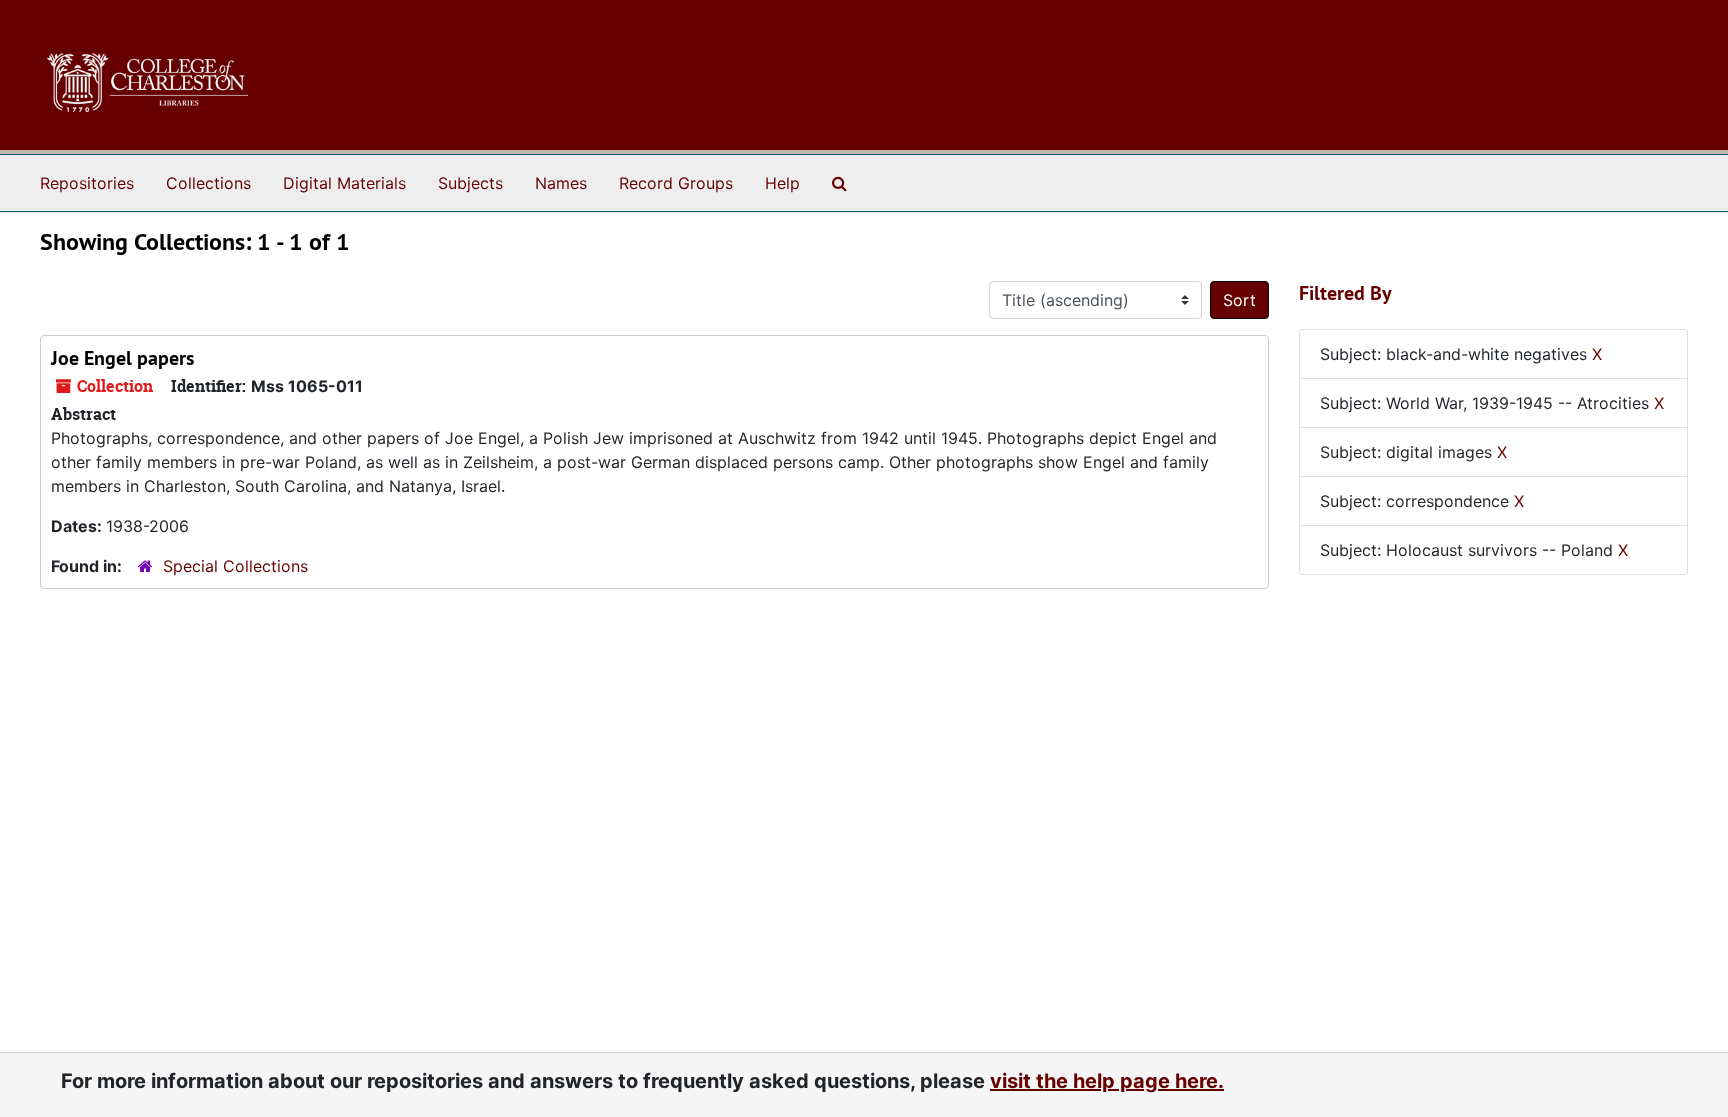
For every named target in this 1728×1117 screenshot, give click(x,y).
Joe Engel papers (122, 358)
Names (561, 183)
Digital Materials (344, 183)
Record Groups (676, 183)
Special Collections (235, 566)
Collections (208, 183)
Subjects (470, 183)
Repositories (87, 183)
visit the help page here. (1107, 1081)
